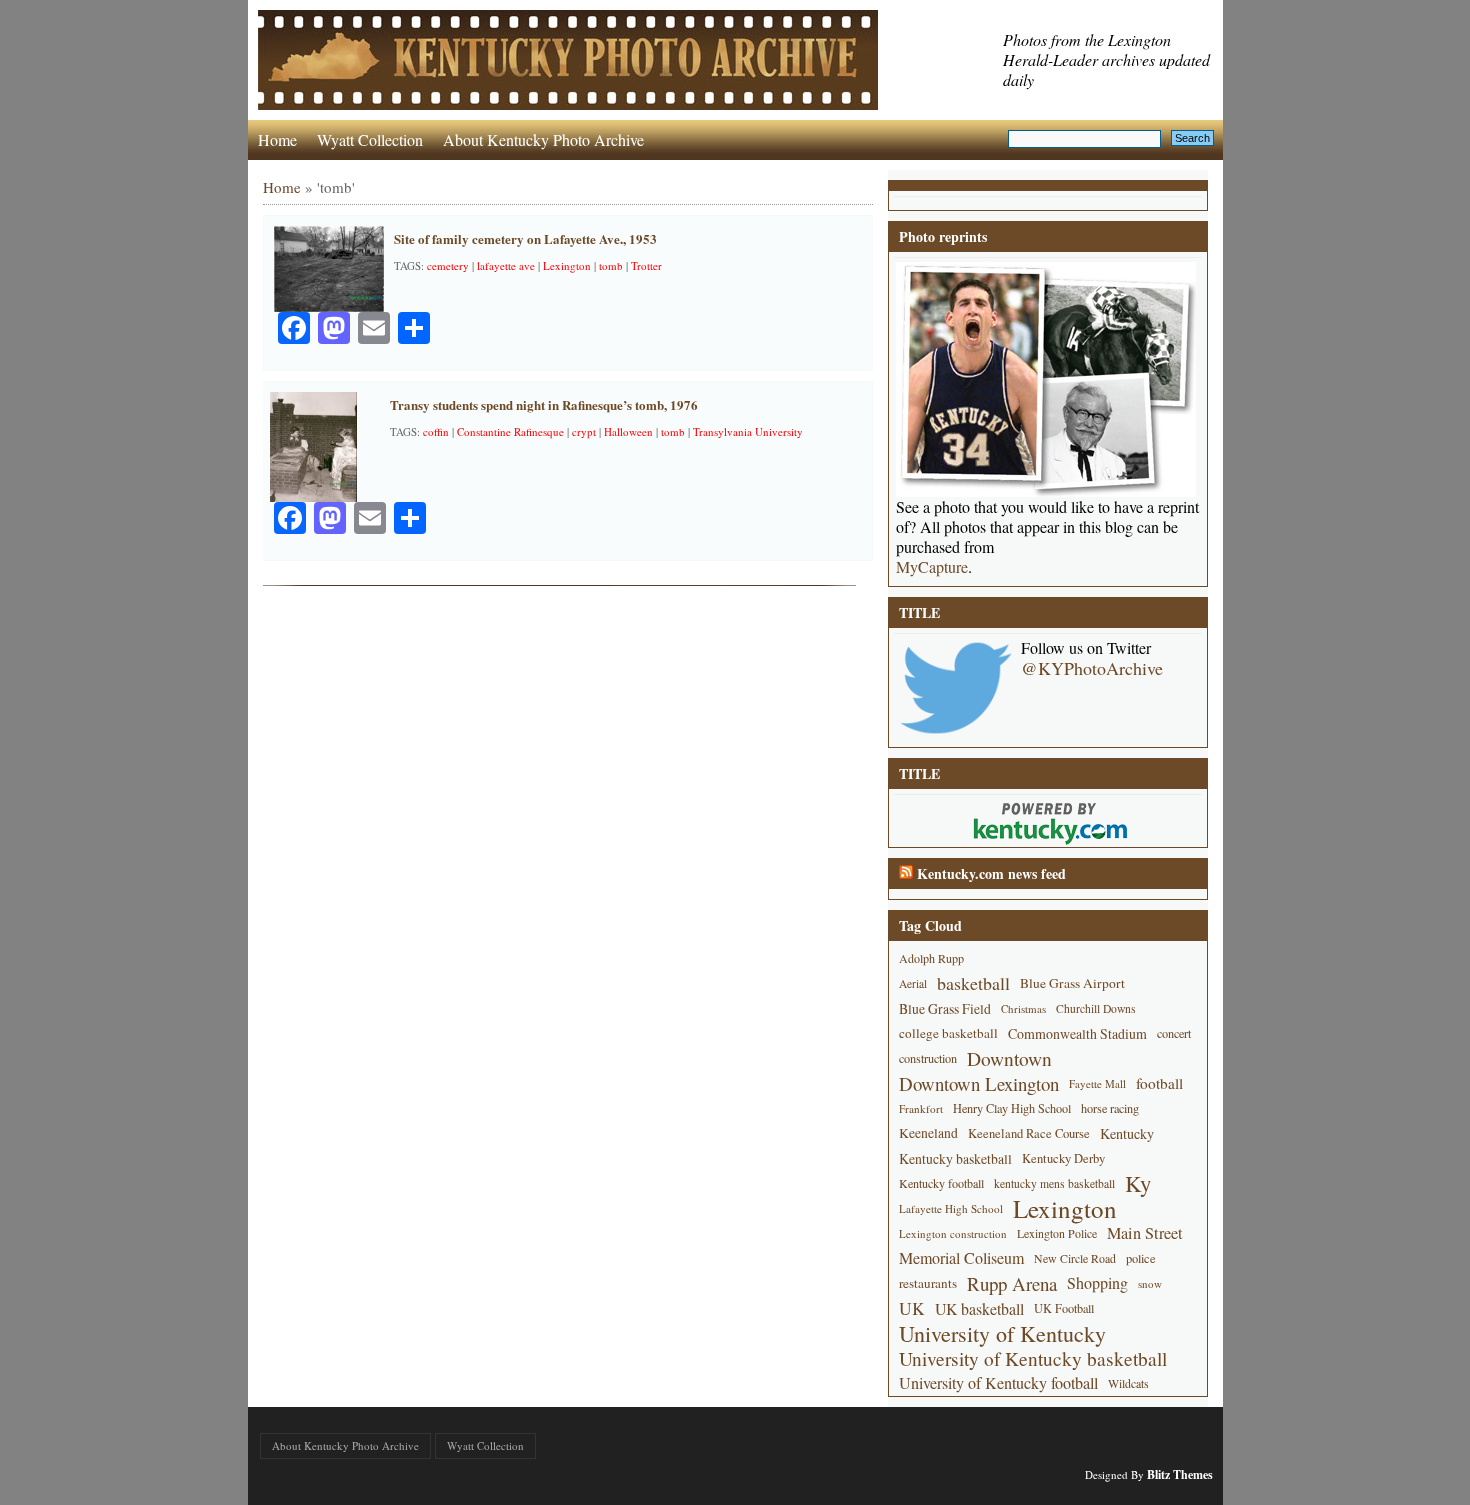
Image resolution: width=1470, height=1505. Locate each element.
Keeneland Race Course (1029, 1133)
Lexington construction (953, 1233)
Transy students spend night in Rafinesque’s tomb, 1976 (544, 404)
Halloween (628, 431)
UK (912, 1308)
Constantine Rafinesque (510, 431)
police (1141, 1258)
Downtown (1009, 1058)
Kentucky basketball (955, 1158)
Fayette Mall (1097, 1083)
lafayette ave (506, 265)
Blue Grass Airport (1072, 983)
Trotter (646, 265)
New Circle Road (1075, 1258)
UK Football (1064, 1308)
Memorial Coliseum (961, 1258)
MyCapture (932, 567)
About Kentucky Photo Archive (543, 139)
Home (277, 139)
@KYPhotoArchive (1092, 668)
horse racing (1110, 1108)
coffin (436, 431)
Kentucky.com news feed (991, 873)
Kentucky (1127, 1133)
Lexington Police (1057, 1233)
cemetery (448, 265)
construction (928, 1058)
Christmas (1023, 1008)
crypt (584, 431)
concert (1174, 1033)
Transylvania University (748, 431)
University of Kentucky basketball (1033, 1358)
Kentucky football (941, 1183)
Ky (1138, 1183)
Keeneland (928, 1133)
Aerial (913, 983)
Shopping (1097, 1283)
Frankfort (921, 1108)
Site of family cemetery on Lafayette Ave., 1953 (525, 238)
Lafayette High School (951, 1208)
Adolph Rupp (931, 958)
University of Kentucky (1002, 1333)
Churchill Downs (1096, 1008)
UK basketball (979, 1308)
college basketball (948, 1033)
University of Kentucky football (998, 1383)
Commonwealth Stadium (1077, 1033)
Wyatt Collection (370, 139)
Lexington (567, 265)
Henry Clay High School (1012, 1108)
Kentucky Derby (1063, 1158)
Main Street (1145, 1233)
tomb (611, 265)
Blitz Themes (1180, 1474)
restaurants (928, 1283)
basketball (973, 983)
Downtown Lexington (979, 1083)
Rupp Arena (1012, 1283)
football (1159, 1083)
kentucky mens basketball (1054, 1183)
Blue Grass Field (945, 1008)
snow (1150, 1283)
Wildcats (1128, 1383)
